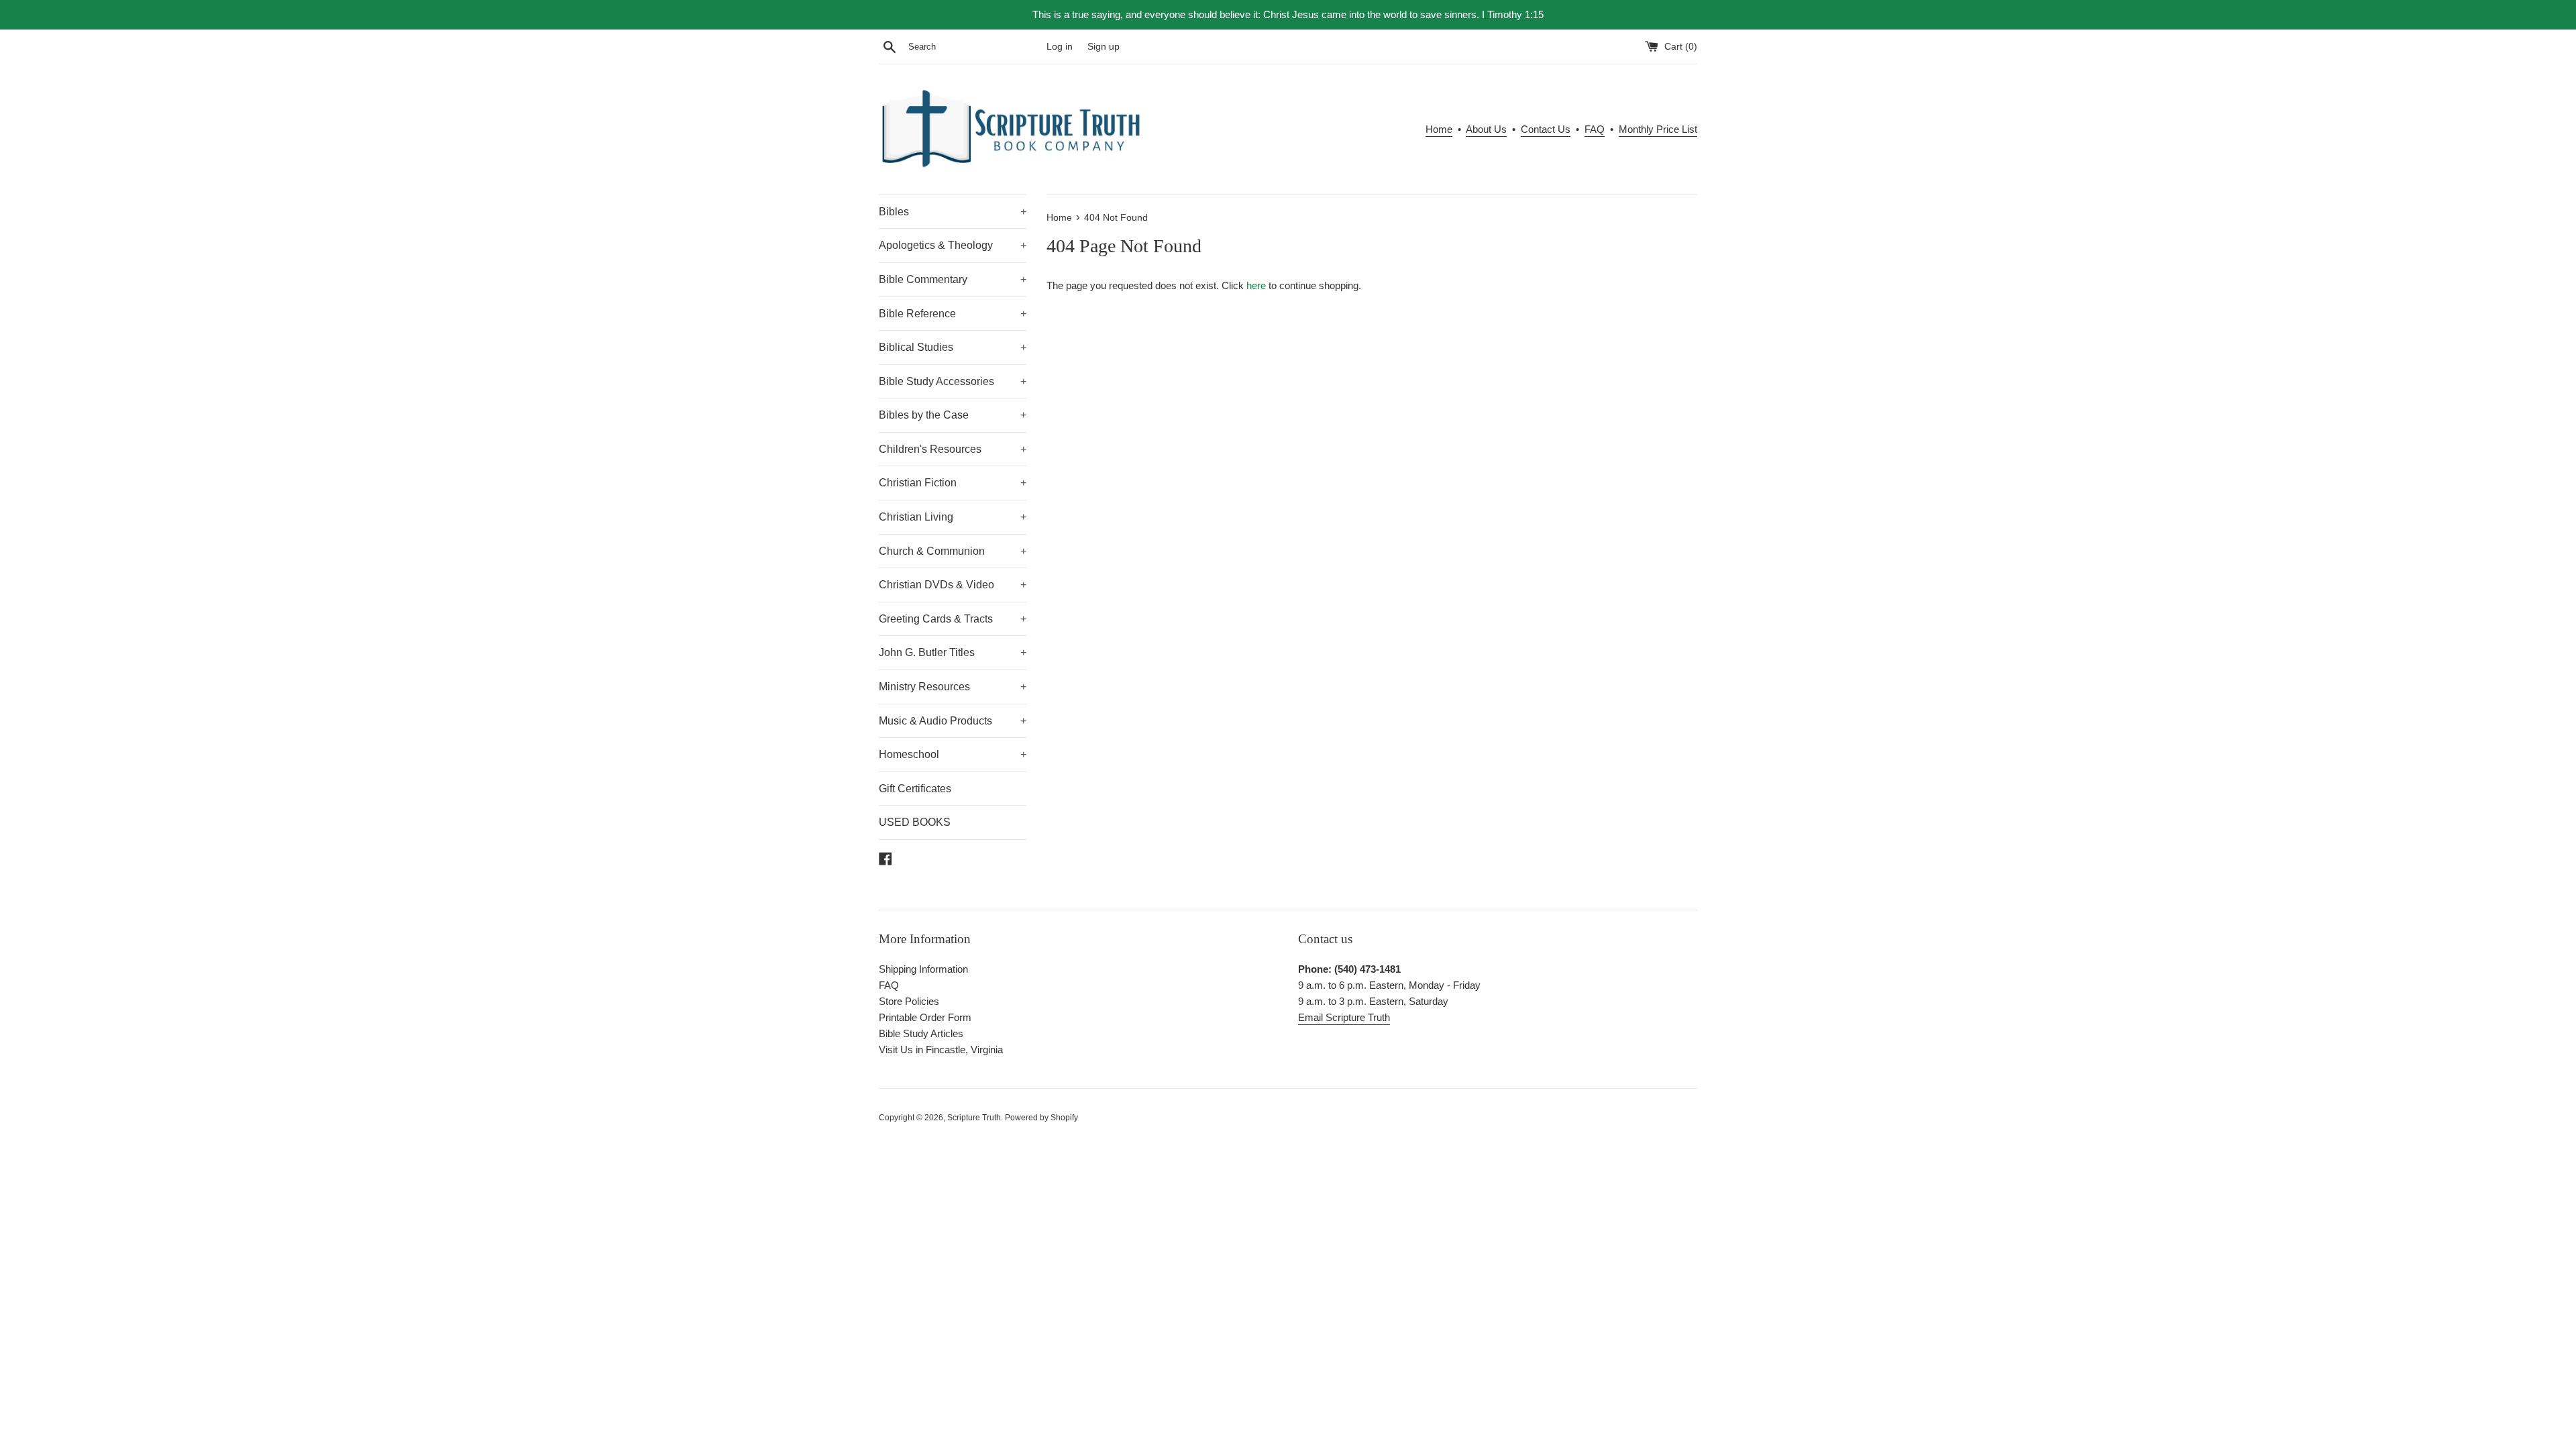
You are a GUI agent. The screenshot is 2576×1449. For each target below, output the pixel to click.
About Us (1486, 129)
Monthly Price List (1658, 129)
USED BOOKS (915, 822)
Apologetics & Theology (953, 245)
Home (1439, 129)
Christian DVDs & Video (953, 585)
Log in (1060, 47)
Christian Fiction (953, 483)
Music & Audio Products (953, 721)
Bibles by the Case (953, 415)
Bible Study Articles (921, 1033)
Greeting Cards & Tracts (953, 619)
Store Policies (909, 1001)
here (1256, 285)
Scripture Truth (974, 1118)
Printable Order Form (925, 1017)
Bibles (953, 212)
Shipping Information (923, 969)
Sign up (1104, 47)
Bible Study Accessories (953, 381)
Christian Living (953, 517)
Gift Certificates (915, 789)
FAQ (1595, 129)
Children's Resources (953, 449)
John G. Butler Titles (953, 652)
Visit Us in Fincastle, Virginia (941, 1050)
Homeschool (953, 754)
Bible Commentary (953, 279)
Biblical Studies (953, 347)
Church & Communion (953, 551)
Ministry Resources (953, 687)
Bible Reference (953, 314)
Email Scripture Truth (1344, 1017)
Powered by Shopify (1041, 1118)
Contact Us (1546, 129)
